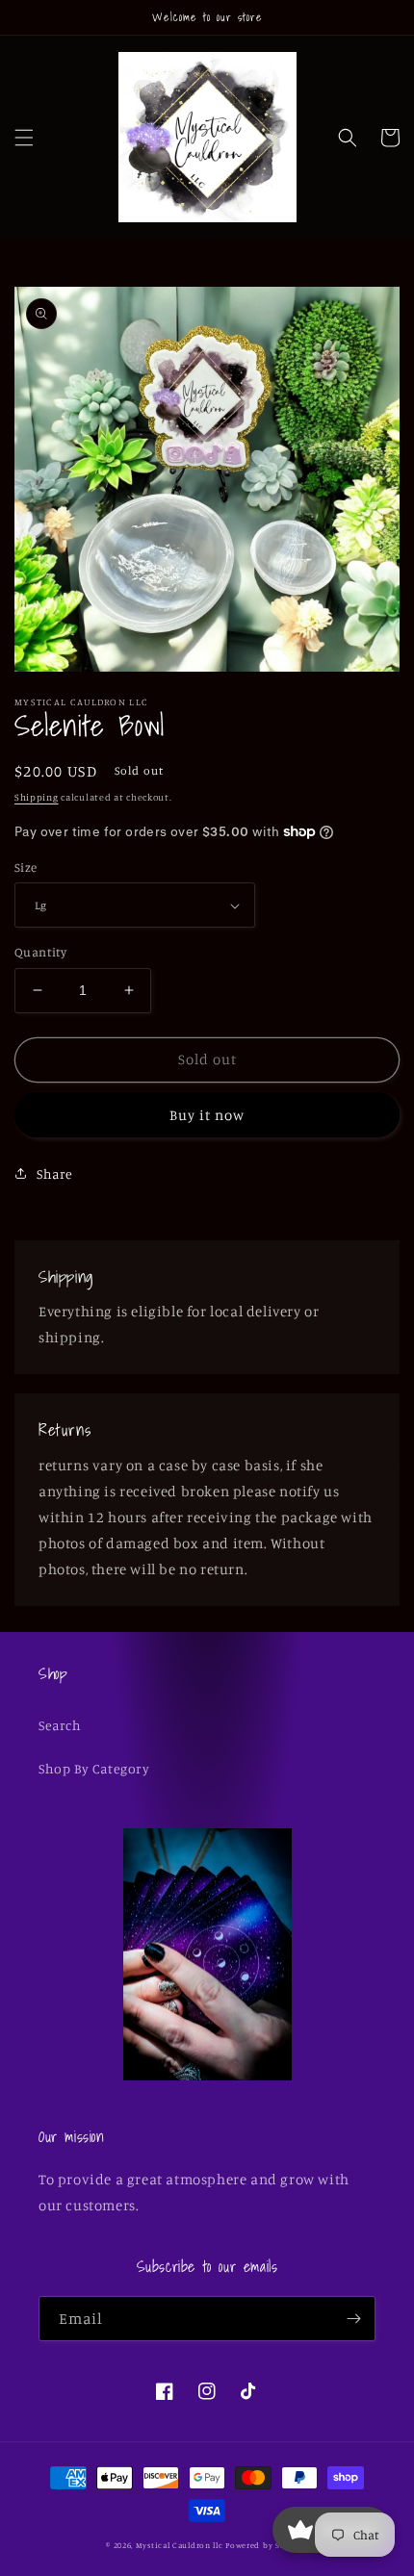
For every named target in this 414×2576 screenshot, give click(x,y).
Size (26, 867)
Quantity (40, 952)
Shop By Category (94, 1768)
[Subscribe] (353, 2319)
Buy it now (207, 1115)
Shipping (37, 797)
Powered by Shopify (267, 2545)
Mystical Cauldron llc (180, 2545)
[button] (24, 138)
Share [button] (55, 1173)
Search (60, 1725)
